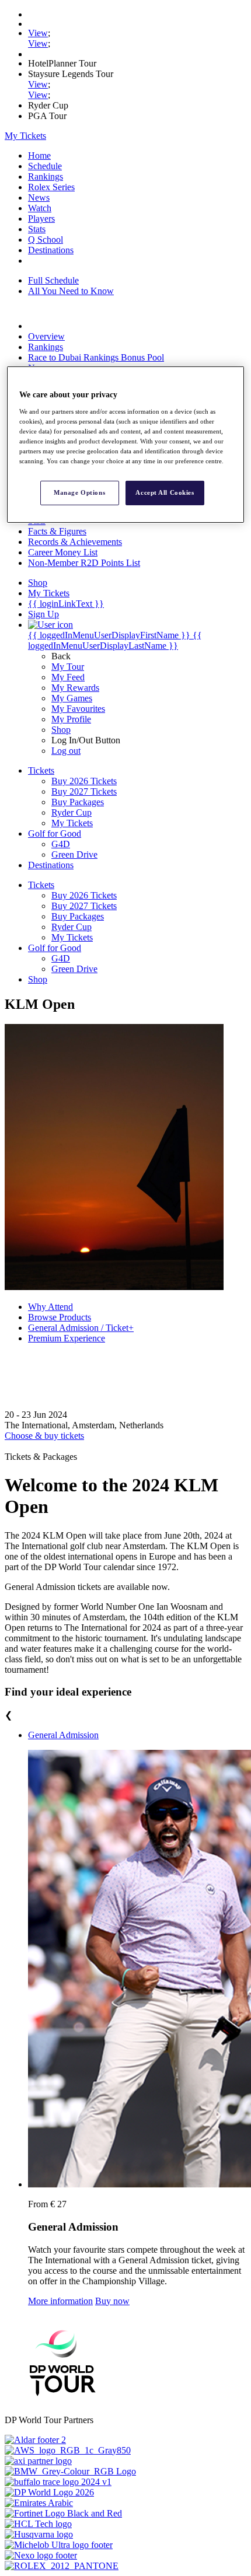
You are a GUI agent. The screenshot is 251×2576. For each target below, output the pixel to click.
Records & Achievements (75, 542)
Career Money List (63, 552)
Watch (40, 208)
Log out (66, 751)
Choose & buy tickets (44, 1436)
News (39, 198)
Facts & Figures (57, 531)
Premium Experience (67, 1338)
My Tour (68, 667)
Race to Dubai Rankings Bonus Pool (96, 357)
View (38, 33)
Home (39, 155)
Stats (37, 229)
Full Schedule (53, 280)
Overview (46, 336)
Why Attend (50, 1307)
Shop (61, 730)
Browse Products (60, 1317)
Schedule (45, 166)
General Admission (63, 1735)
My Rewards (75, 688)
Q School (46, 240)
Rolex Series (51, 187)
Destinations (51, 250)
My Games (72, 698)
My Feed (68, 677)
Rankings (46, 176)
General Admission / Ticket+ (81, 1328)
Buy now (112, 2301)
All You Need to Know (71, 291)
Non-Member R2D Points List (84, 563)
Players (41, 219)
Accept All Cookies (165, 492)
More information (60, 2301)
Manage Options (79, 492)
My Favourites (78, 709)
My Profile (71, 719)
